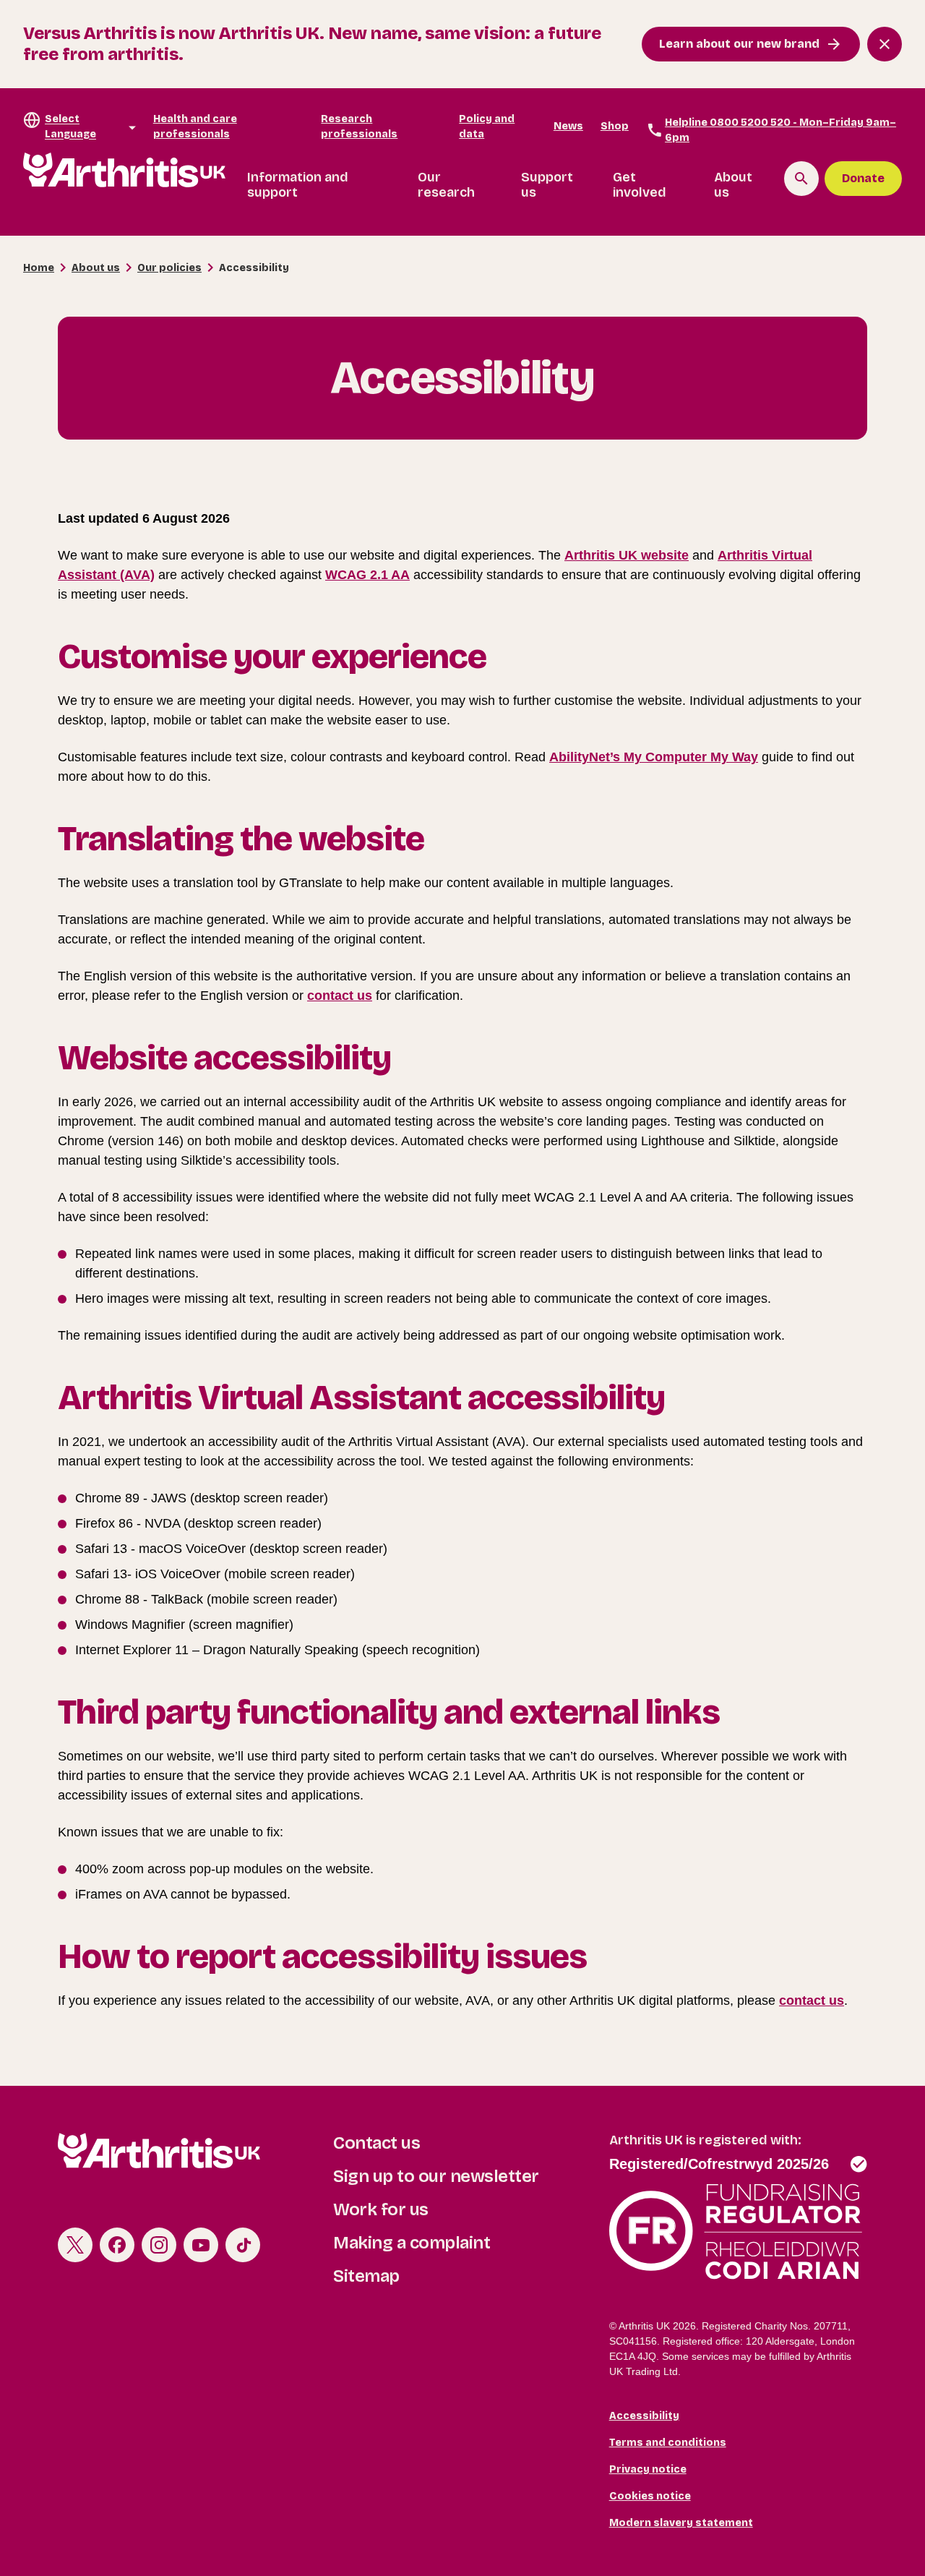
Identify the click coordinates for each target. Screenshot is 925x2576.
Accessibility (644, 2416)
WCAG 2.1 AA (367, 575)
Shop (615, 126)
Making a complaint (412, 2243)
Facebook (117, 2245)
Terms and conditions (668, 2443)
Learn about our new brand (739, 44)
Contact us (377, 2143)
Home (39, 268)
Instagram (159, 2245)
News (568, 126)
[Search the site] (801, 179)
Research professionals (359, 127)
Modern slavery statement (681, 2523)
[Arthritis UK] (124, 170)
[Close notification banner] (885, 44)
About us (733, 185)
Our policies (169, 268)
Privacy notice (648, 2469)
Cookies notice (650, 2496)
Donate (863, 178)
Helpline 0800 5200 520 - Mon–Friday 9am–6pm (780, 130)
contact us (340, 996)
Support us (547, 185)
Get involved (640, 185)
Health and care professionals (195, 127)
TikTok (243, 2245)
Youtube (201, 2245)
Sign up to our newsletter (436, 2176)
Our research (446, 185)
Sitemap (366, 2276)
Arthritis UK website (627, 555)
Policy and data (487, 127)
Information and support (298, 185)
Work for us (381, 2209)
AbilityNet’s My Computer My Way (654, 757)
